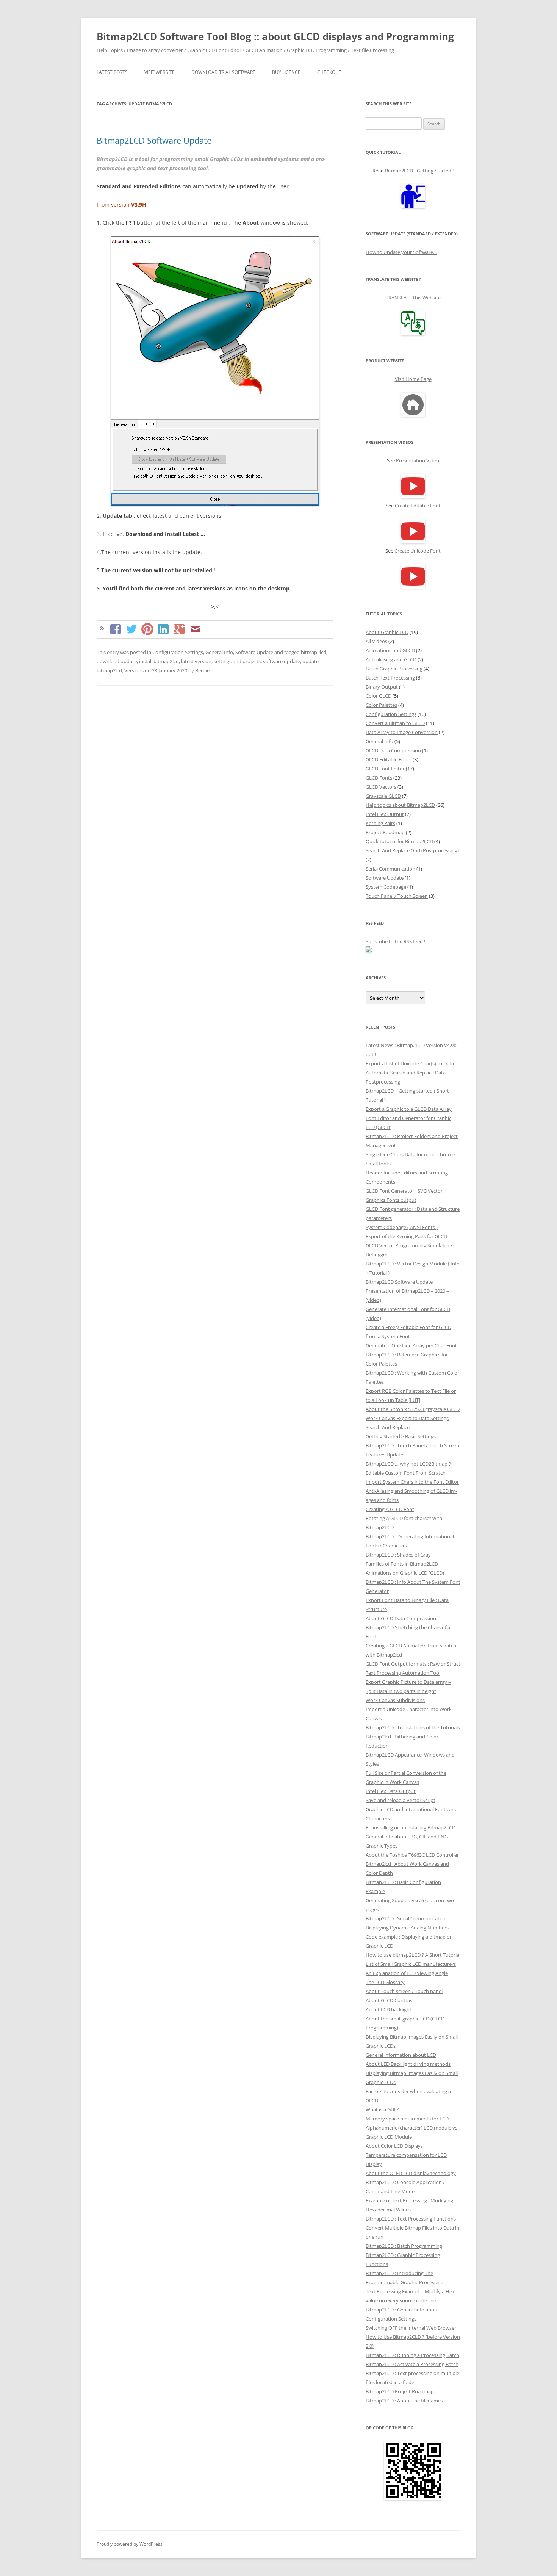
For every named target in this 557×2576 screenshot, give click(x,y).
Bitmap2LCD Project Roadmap (400, 2391)
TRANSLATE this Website (413, 298)
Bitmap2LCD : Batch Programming (404, 2246)
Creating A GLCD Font (390, 1509)
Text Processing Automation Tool (403, 1673)
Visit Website (160, 72)
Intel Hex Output (385, 814)
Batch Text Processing (390, 678)
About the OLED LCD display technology (411, 2173)
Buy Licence (286, 72)
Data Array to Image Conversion (402, 732)
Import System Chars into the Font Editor (412, 1482)
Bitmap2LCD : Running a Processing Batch (412, 2355)
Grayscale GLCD (383, 796)
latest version (196, 661)
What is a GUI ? (382, 2109)
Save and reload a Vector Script (401, 1800)
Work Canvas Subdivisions (395, 1700)
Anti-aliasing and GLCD (391, 659)
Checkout (329, 72)
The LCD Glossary (385, 1982)
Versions (134, 670)
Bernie (202, 670)
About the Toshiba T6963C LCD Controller (412, 1855)
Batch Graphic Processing (394, 669)
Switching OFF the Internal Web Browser (411, 2328)
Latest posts (112, 72)
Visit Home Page (413, 379)
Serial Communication (390, 869)
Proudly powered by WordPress (130, 2544)
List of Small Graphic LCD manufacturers (411, 1964)
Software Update (254, 652)
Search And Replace (388, 1427)
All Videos (376, 641)
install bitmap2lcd (159, 661)
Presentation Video (418, 460)
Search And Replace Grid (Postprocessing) (412, 850)
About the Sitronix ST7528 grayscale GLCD (413, 1409)
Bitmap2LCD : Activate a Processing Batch (412, 2364)
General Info (219, 652)
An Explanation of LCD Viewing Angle (407, 1973)
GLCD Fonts (379, 778)
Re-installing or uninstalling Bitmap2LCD (411, 1827)
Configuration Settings (178, 652)
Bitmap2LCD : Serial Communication (406, 1918)
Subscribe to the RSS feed (395, 941)
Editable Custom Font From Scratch (406, 1473)
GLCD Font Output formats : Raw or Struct (413, 1664)
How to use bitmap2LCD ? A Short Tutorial (413, 1955)
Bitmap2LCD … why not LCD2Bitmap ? (408, 1464)
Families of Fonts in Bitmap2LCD (402, 1564)
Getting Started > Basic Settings (401, 1436)
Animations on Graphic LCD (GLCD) (405, 1573)
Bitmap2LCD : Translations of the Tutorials (413, 1727)
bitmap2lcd (314, 652)
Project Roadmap (385, 832)
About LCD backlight (389, 2009)
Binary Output (382, 687)
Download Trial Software (223, 72)
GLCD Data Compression (393, 750)
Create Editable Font (418, 506)
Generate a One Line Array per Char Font (411, 1345)
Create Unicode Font (418, 551)
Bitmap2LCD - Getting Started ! (419, 171)
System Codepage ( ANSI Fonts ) (402, 1227)
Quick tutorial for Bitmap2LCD (399, 841)
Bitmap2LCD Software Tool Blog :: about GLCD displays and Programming (275, 36)
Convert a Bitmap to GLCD (395, 723)
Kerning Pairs (380, 823)
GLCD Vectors (381, 787)
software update (282, 661)
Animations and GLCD (390, 650)
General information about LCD (401, 2055)
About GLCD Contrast (390, 2000)
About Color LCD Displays (394, 2146)
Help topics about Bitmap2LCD (400, 805)
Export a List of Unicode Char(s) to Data (410, 1063)
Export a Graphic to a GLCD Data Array (409, 1109)
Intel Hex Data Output (391, 1791)
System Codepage (386, 887)
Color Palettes (381, 705)
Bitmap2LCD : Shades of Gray (398, 1555)
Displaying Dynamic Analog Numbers (407, 1928)
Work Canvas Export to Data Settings (407, 1418)
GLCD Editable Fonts (389, 759)
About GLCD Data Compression (401, 1618)
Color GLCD (379, 696)
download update (117, 661)
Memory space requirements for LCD (407, 2119)
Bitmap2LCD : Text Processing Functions (411, 2219)
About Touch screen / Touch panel (404, 1991)
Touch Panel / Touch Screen (397, 896)
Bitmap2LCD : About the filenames (404, 2401)
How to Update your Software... (401, 252)
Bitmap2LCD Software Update (154, 140)
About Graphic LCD (387, 632)
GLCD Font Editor (385, 769)
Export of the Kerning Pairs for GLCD (406, 1236)
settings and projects (237, 661)
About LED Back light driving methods (408, 2064)
